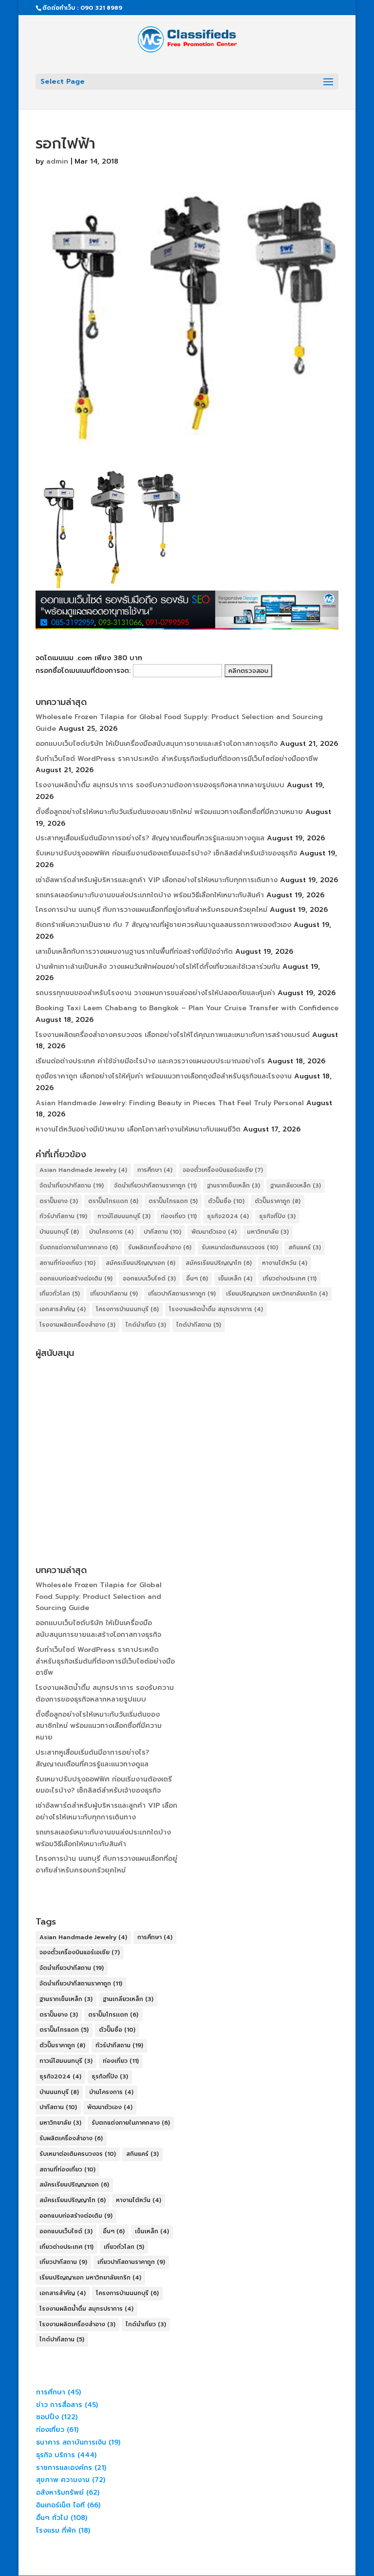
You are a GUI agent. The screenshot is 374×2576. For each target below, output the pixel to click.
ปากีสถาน (162, 1232)
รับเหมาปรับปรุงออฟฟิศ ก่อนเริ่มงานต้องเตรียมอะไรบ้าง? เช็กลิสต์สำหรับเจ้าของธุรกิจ (166, 853)
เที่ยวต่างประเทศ (290, 1279)
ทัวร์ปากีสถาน (63, 1216)
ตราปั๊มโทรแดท (173, 1201)
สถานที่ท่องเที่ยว (67, 1263)
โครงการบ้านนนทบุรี (127, 1309)
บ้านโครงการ (111, 1232)
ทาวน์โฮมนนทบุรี (124, 1216)
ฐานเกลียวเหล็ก (296, 1186)
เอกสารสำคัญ (63, 1309)
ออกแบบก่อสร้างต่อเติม (76, 1279)
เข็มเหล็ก (235, 1279)
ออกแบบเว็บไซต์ (149, 1279)
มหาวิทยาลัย (268, 1232)
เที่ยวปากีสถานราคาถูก (182, 1294)
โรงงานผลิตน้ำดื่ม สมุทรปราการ (216, 1309)
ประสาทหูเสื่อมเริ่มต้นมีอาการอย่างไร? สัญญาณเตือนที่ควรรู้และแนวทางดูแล (150, 838)
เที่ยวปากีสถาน (114, 1294)
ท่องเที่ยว (179, 1216)
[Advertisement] (187, 1430)
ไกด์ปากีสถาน (199, 1325)
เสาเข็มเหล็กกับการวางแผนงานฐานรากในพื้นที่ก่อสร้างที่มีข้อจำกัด (134, 952)
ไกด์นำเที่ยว (146, 1325)
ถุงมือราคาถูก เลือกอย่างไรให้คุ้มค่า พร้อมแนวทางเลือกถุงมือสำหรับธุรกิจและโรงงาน (164, 1076)
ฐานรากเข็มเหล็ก (234, 1186)
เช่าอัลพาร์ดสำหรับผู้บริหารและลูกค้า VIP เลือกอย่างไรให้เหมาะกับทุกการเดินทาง (157, 880)
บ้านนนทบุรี (59, 1232)
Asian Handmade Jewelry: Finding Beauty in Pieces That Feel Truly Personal (170, 1103)
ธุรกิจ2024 (228, 1216)
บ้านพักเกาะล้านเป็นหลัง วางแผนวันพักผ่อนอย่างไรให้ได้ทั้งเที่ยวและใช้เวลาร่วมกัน (158, 967)
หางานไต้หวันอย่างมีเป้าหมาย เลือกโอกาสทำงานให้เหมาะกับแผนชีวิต (138, 1129)
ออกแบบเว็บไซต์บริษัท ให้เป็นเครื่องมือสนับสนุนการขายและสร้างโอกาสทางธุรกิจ (157, 744)
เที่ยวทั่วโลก (60, 1294)
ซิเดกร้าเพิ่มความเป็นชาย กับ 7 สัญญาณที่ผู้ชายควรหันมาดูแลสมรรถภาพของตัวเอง (163, 925)
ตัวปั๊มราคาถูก (278, 1201)
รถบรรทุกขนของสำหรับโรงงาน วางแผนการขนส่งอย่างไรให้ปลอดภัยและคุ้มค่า (155, 993)
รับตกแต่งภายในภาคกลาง (79, 1247)
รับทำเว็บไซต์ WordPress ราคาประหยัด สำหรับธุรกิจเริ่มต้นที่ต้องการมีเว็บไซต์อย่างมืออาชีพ (177, 759)
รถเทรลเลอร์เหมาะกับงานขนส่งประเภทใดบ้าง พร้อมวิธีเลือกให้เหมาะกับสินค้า (150, 895)
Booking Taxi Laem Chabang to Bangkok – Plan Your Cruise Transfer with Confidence (187, 1008)
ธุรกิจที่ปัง (277, 1216)
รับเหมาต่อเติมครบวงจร (240, 1247)
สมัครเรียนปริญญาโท (219, 1263)
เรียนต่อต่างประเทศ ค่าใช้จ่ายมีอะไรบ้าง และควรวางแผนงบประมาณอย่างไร (150, 1061)
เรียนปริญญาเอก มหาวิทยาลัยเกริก (277, 1294)
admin (57, 161)
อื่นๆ (197, 1279)
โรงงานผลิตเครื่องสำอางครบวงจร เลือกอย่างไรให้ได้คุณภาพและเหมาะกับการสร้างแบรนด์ (173, 1035)
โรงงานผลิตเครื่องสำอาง (77, 1325)
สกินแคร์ (305, 1247)
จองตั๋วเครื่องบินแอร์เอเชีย (223, 1170)
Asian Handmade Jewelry (83, 1170)
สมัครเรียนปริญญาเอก (140, 1263)
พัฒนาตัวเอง (214, 1232)
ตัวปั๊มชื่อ (226, 1201)
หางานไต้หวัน (285, 1263)
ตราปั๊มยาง (59, 1201)
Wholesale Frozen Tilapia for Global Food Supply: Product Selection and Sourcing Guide (99, 1597)
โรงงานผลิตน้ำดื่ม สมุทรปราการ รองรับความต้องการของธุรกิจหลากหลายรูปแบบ (160, 785)
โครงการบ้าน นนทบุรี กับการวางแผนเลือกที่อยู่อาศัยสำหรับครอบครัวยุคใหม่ (151, 910)
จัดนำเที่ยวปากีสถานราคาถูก (155, 1186)
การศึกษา (155, 1170)
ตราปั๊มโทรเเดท (113, 1201)
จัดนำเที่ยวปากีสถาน (72, 1186)
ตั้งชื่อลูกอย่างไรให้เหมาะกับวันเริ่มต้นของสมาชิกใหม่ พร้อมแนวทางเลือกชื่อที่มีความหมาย (169, 812)
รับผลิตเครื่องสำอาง (160, 1247)
